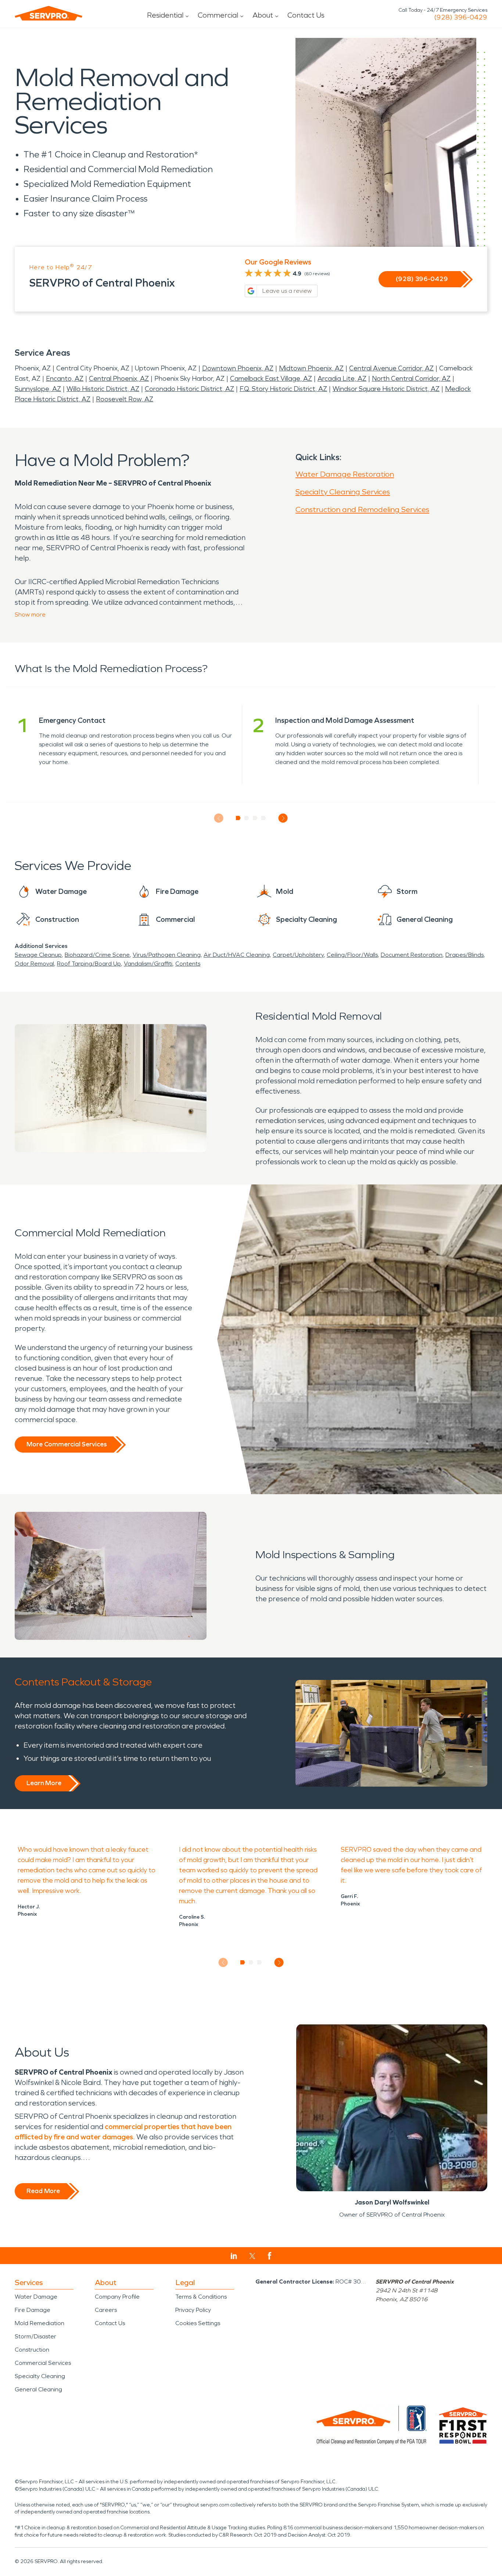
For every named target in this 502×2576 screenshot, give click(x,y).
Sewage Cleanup (38, 955)
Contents (188, 964)
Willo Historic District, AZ (103, 389)
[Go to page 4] (264, 818)
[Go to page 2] (247, 818)
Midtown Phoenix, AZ (311, 368)
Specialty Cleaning (40, 2376)
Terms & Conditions (201, 2297)
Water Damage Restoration (345, 474)
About (263, 15)
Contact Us (306, 15)
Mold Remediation (40, 2323)
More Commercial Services (67, 1444)
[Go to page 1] (238, 818)
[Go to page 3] (255, 818)
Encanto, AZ (65, 379)
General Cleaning (38, 2389)
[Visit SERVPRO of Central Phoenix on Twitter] (252, 2256)
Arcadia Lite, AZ (342, 379)
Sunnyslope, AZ (38, 389)
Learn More (44, 1783)
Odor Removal (34, 964)
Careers (106, 2310)
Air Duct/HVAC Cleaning (237, 955)
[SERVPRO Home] (49, 13)
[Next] (283, 818)
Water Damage (36, 2297)
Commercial (218, 15)
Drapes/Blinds (465, 955)
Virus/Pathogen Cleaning (167, 955)
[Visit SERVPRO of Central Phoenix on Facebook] (270, 2256)
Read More (43, 2191)
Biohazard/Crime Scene (97, 955)
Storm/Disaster (35, 2336)
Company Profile (117, 2297)
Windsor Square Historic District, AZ (386, 389)
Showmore (30, 614)
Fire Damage (33, 2310)
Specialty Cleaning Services (343, 492)
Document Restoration (412, 955)
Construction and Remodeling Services (362, 509)
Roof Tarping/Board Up (89, 964)
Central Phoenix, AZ (119, 379)
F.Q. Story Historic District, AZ (283, 389)
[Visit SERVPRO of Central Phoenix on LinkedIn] (234, 2256)
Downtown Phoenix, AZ (238, 368)
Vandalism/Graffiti (148, 964)
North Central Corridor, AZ (411, 379)
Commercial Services (43, 2363)
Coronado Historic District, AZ (189, 389)
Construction (32, 2350)
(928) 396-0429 (461, 17)
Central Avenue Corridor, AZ (391, 368)
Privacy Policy (193, 2310)
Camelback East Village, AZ (271, 379)
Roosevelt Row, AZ (125, 399)
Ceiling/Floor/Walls (352, 955)
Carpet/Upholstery (298, 955)
